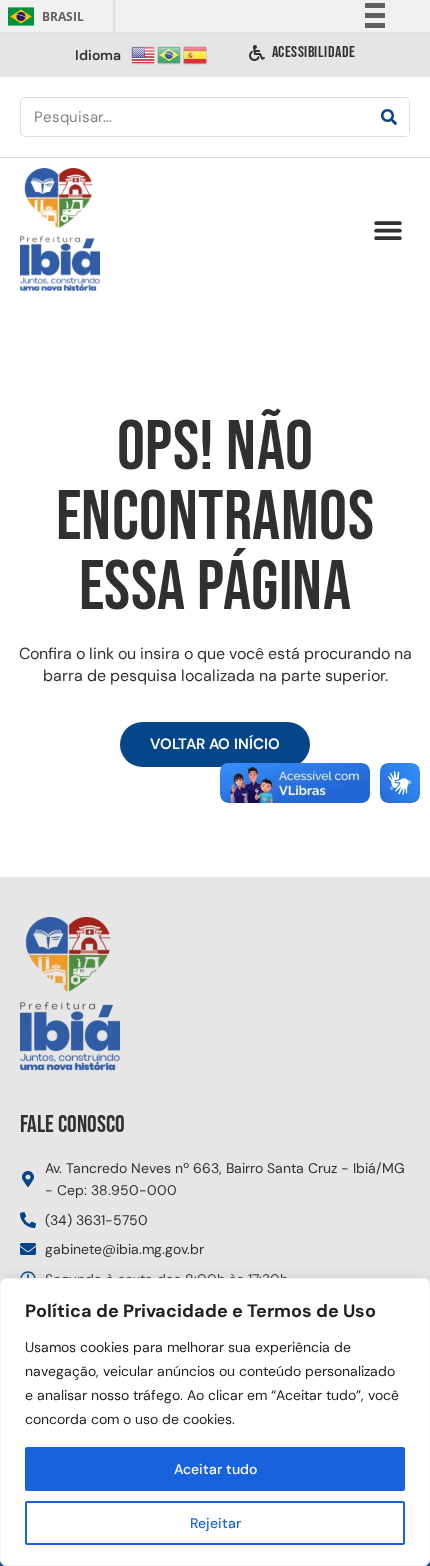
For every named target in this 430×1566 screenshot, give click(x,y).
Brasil (42, 16)
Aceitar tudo (215, 1469)
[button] (387, 230)
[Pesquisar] (389, 117)
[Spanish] (196, 53)
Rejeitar (215, 1523)
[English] (144, 53)
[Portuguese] (170, 53)
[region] (215, 1422)
